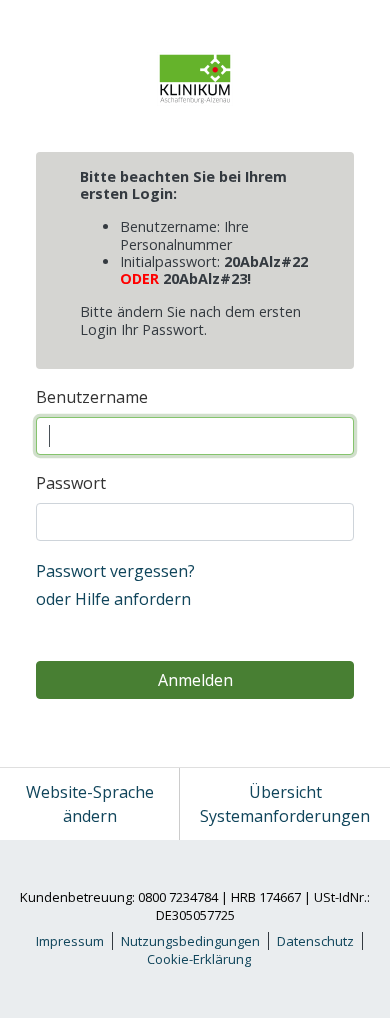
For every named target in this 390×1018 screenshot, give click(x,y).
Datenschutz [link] (315, 941)
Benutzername (92, 397)
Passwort (71, 483)
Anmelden (195, 680)
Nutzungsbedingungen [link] (190, 941)
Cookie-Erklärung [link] (199, 959)
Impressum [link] (70, 941)
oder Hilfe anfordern (113, 599)
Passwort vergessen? (115, 571)
